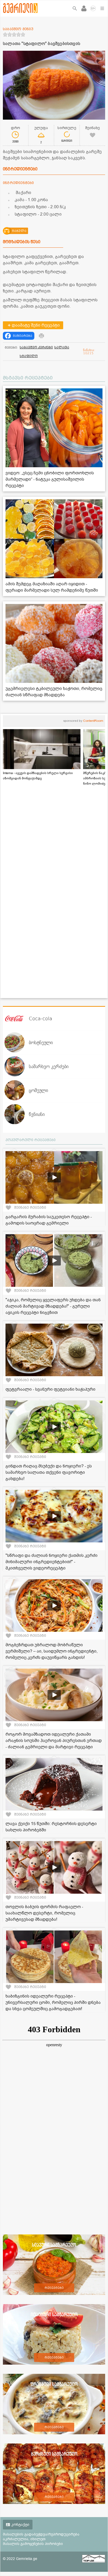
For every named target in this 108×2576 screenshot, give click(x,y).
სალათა (62, 347)
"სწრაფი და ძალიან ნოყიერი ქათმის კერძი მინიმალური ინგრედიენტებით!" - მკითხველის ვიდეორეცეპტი (52, 1562)
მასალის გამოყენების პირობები (33, 2544)
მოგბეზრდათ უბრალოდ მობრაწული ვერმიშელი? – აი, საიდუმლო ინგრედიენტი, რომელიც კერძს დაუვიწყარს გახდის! (52, 1651)
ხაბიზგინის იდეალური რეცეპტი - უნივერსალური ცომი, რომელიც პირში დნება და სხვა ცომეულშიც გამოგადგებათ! (53, 2003)
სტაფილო (29, 356)
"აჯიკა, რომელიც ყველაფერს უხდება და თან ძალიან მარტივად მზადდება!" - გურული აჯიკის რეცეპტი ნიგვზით (53, 1306)
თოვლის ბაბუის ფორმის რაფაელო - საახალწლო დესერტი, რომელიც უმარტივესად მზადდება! (44, 1913)
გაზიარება (23, 336)
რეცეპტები (54, 2288)
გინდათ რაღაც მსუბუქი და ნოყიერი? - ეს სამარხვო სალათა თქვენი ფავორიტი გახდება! (49, 1472)
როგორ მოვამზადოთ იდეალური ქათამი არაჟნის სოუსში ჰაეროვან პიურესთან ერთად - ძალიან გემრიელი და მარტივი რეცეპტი (54, 1741)
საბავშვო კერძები (36, 347)
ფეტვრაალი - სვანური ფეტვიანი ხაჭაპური (50, 1389)
